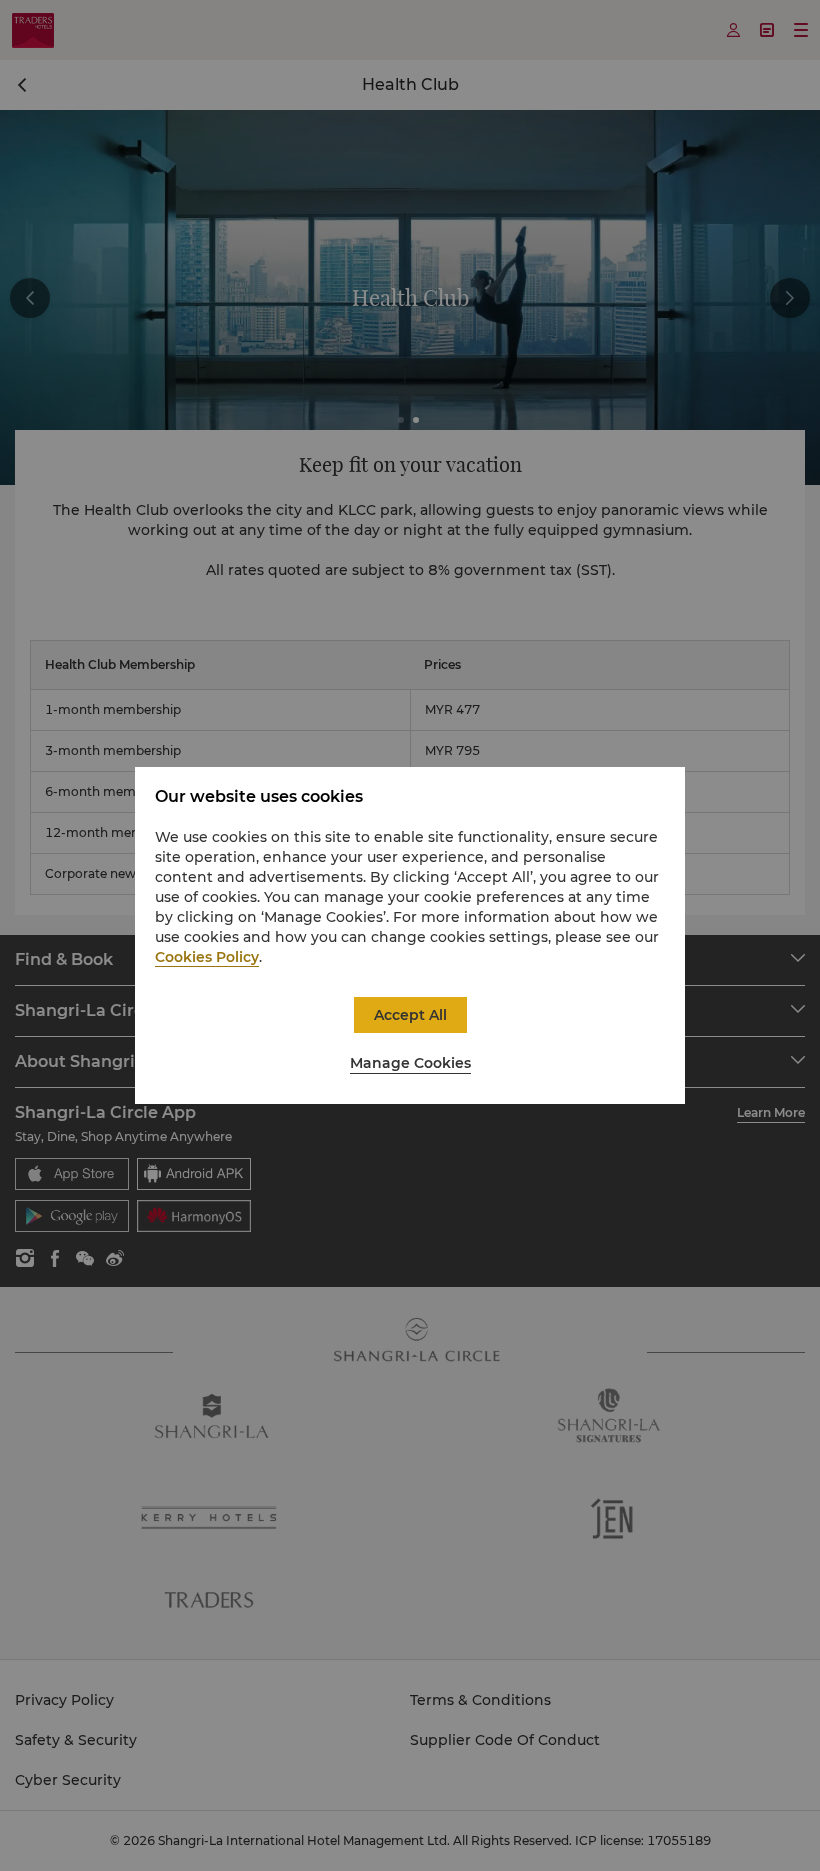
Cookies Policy (207, 957)
